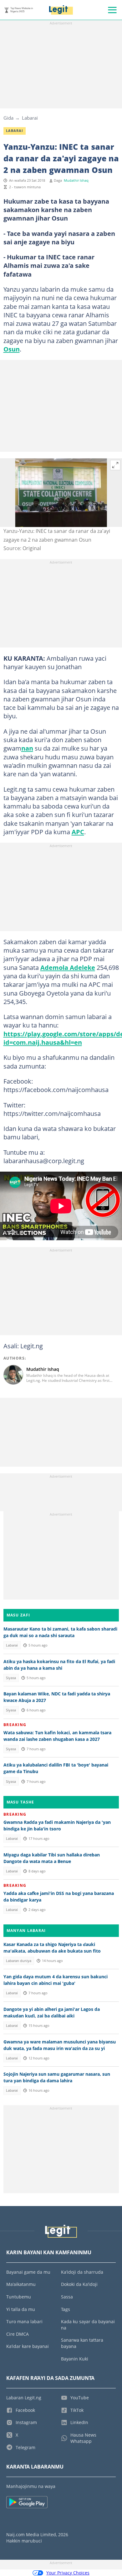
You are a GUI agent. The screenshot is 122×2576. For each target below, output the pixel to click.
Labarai (30, 118)
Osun (12, 349)
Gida (8, 118)
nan (27, 748)
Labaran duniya (19, 1961)
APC (78, 832)
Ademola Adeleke (68, 967)
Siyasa (11, 1678)
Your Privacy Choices (68, 2573)
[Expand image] (115, 465)
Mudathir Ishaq (76, 180)
